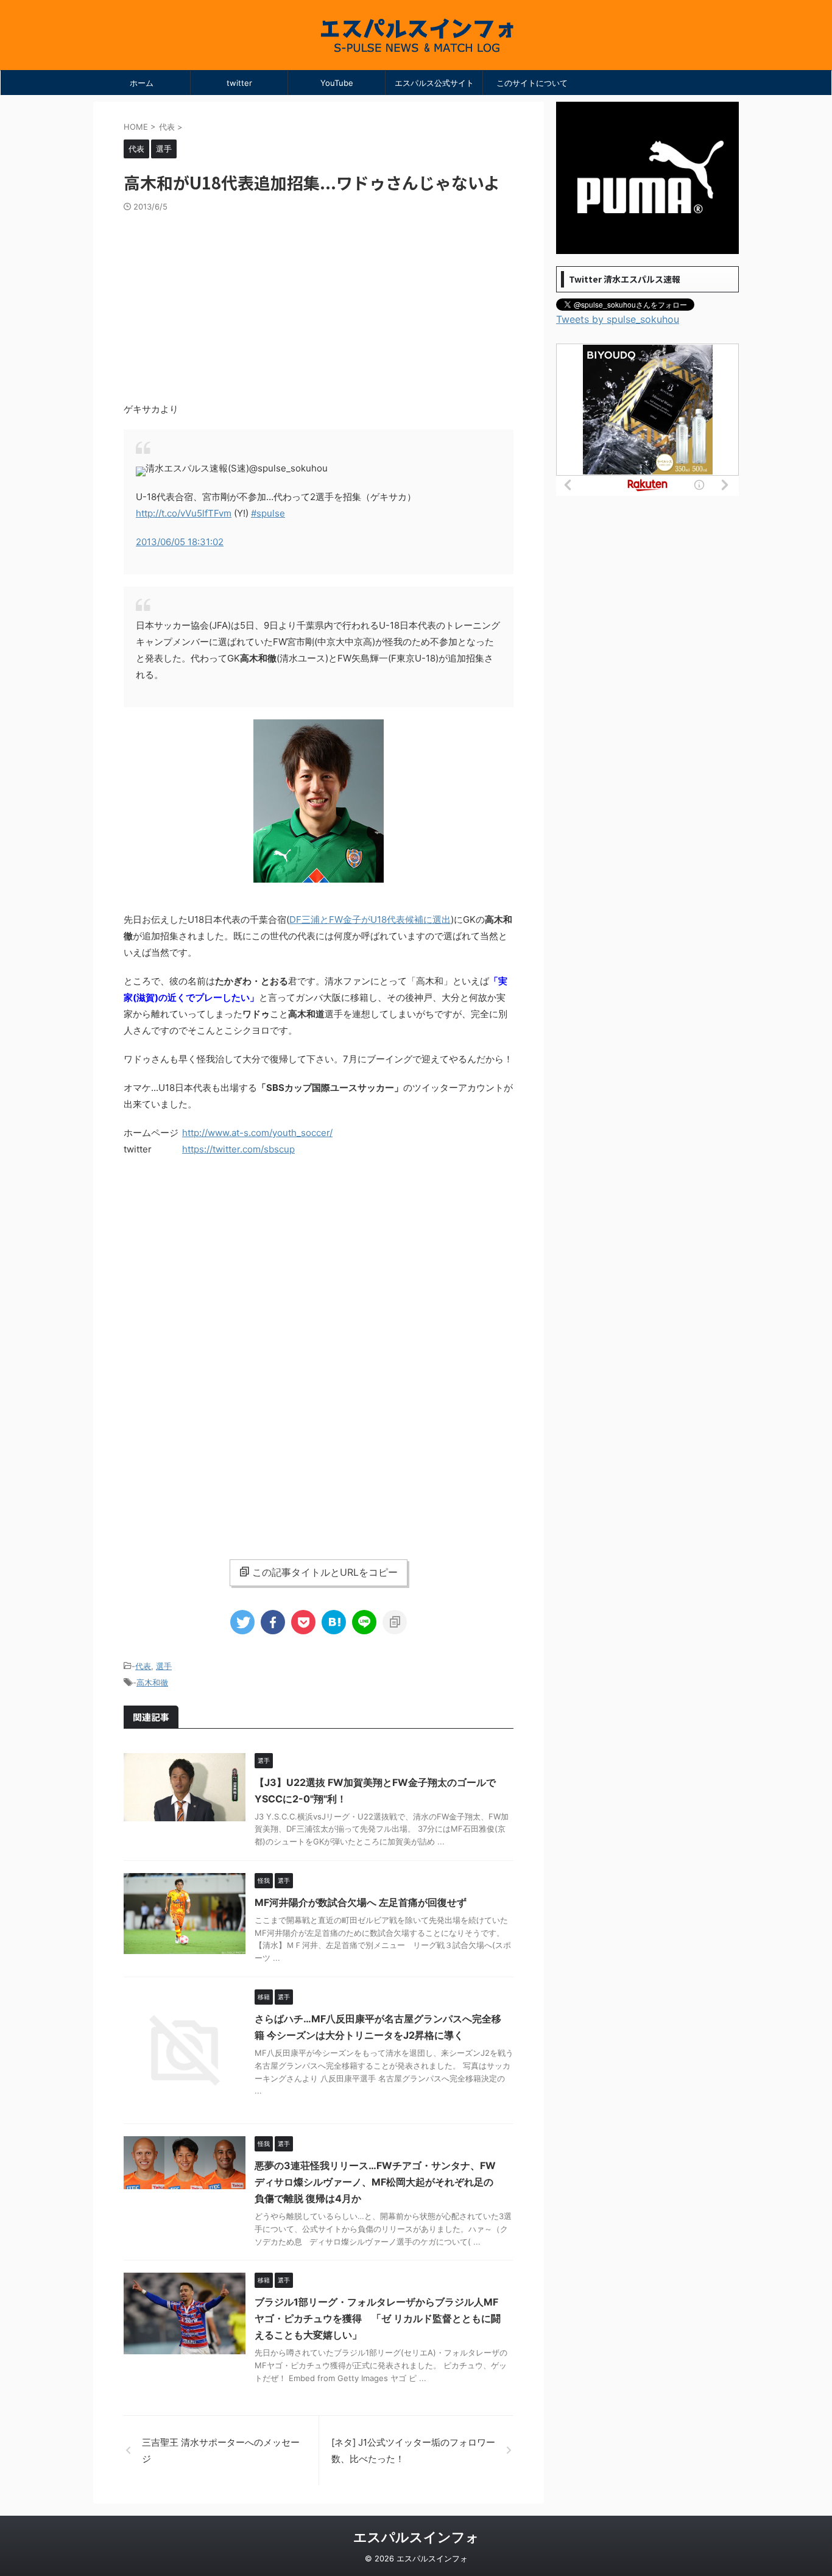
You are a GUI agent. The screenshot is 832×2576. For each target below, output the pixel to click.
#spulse (268, 513)
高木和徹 (152, 1682)
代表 (143, 1666)
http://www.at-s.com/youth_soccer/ (257, 1133)
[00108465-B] (319, 877)
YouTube (337, 83)
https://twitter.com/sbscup (238, 1149)
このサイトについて (532, 83)
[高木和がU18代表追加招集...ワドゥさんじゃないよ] (334, 1622)
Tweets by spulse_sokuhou (618, 319)
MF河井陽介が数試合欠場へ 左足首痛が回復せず (361, 1902)
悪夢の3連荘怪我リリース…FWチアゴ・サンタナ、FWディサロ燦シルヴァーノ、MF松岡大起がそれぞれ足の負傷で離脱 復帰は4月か (375, 2182)
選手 (164, 1666)
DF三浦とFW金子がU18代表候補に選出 (370, 919)
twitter (239, 83)
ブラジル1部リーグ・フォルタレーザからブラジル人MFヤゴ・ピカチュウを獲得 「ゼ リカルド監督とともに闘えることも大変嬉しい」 (378, 2318)
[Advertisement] (319, 303)
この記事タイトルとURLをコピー (325, 1572)
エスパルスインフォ (416, 2537)
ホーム (142, 83)
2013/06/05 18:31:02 (180, 542)
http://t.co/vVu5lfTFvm (184, 513)
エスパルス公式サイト (434, 83)
